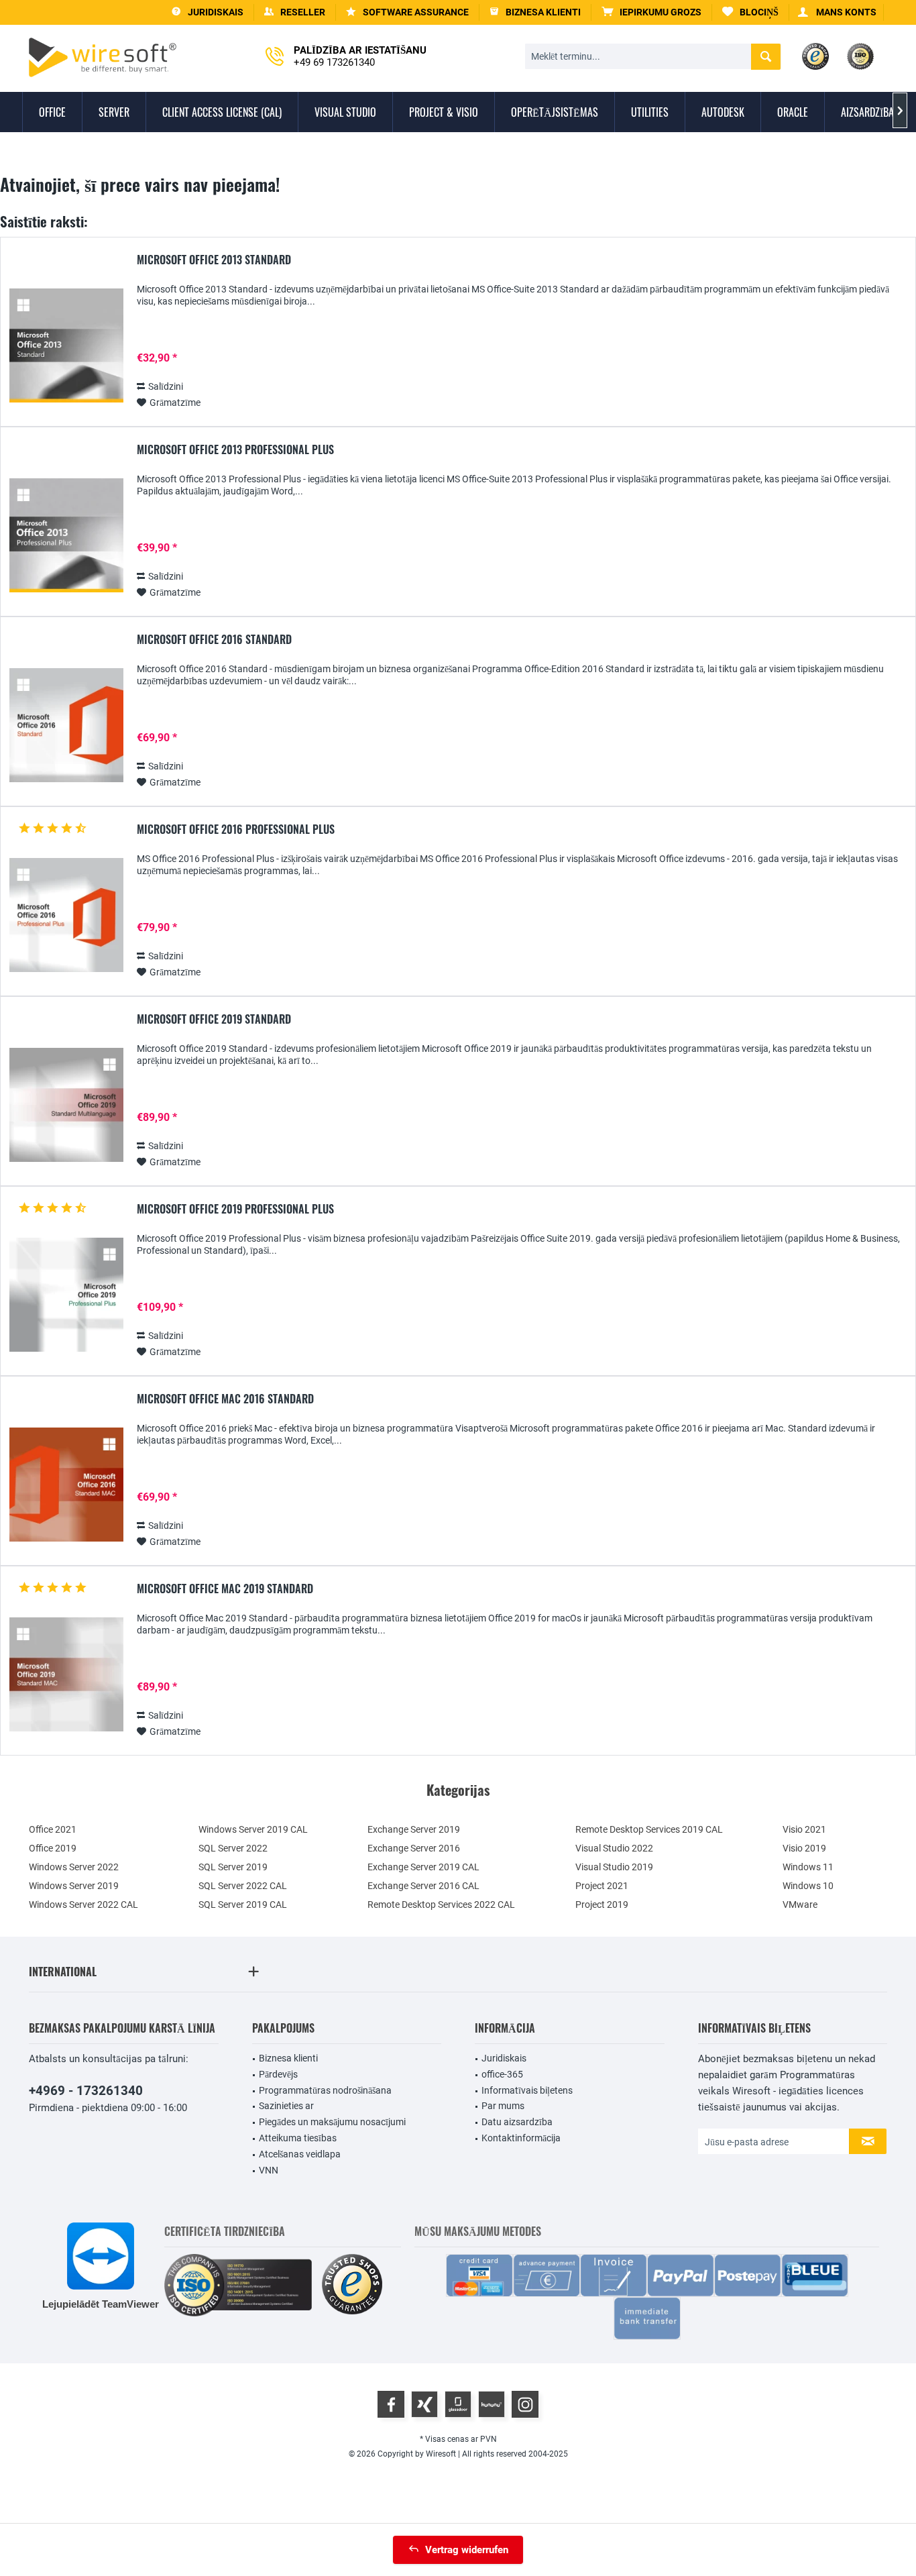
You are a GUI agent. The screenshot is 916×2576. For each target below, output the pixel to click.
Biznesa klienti (288, 2058)
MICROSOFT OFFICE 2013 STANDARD (214, 260)
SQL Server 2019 (233, 1867)
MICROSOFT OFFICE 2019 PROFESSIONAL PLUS (235, 1210)
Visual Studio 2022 (614, 1848)
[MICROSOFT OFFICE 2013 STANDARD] (66, 346)
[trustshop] (352, 2285)
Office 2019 (53, 1848)
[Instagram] (525, 2404)
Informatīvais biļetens (527, 2090)
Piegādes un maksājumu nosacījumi (332, 2122)
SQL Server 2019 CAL (243, 1904)
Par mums (503, 2106)
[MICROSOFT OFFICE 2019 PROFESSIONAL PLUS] (66, 1295)
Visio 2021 (804, 1829)
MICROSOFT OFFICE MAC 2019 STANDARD (225, 1589)
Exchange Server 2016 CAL (423, 1886)
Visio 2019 (804, 1848)
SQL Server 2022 (233, 1848)
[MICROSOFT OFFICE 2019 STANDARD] (66, 1105)
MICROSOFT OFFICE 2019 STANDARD (214, 1020)
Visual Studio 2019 (614, 1867)
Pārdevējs (278, 2074)
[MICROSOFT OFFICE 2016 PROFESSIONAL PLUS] (66, 915)
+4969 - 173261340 (86, 2091)
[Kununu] (492, 2404)
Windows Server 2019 (74, 1886)
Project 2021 (602, 1886)
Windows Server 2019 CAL (253, 1829)
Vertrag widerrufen (467, 2550)
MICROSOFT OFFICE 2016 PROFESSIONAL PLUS (236, 830)
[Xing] (424, 2404)
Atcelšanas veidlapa (300, 2154)
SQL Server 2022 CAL (243, 1886)
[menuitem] (652, 12)
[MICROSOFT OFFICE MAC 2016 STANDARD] (66, 1485)
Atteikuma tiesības (298, 2138)
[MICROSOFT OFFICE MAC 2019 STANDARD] (66, 1675)
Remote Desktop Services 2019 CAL (649, 1829)
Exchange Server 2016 (414, 1848)
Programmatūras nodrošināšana (325, 2090)
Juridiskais (504, 2058)
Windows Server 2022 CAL (83, 1904)
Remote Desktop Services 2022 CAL (441, 1904)
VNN (269, 2170)
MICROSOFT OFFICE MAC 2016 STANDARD (225, 1399)
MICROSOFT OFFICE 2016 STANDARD (214, 640)
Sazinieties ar (286, 2106)
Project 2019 (602, 1904)
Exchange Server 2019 (414, 1829)
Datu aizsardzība (517, 2122)
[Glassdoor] (458, 2404)
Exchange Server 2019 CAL (423, 1867)
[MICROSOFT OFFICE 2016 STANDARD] (66, 726)
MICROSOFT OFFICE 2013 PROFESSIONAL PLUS (235, 450)
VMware (800, 1904)
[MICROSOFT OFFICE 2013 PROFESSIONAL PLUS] (66, 536)
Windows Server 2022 (74, 1867)
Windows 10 (808, 1886)
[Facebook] (391, 2404)
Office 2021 (53, 1829)
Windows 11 (808, 1867)
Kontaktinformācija (521, 2138)
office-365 (502, 2074)
